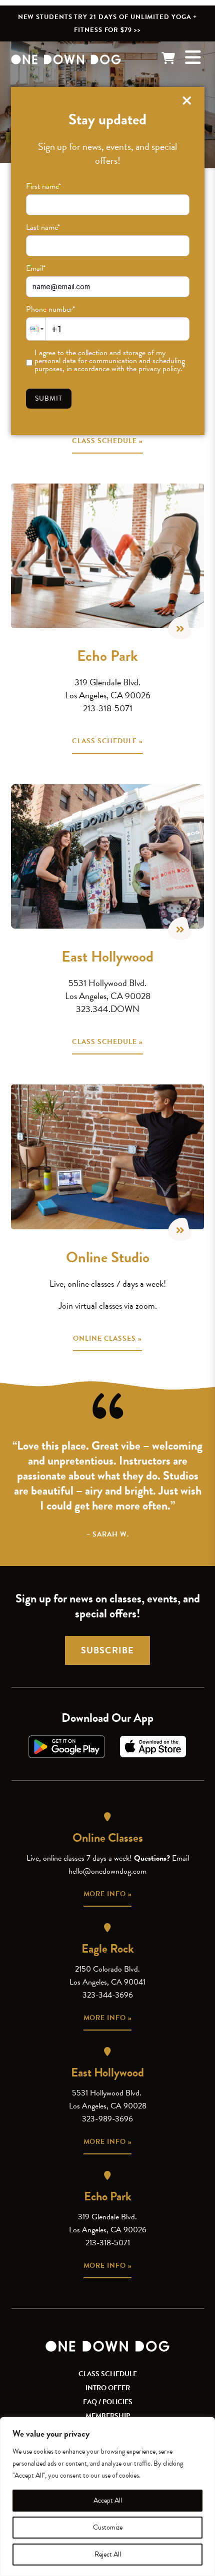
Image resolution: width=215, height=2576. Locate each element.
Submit (49, 398)
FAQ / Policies (108, 2402)
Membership (108, 2416)
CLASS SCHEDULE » (107, 441)
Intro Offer (108, 2388)
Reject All (108, 2554)
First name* (43, 186)
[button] (36, 329)
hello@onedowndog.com (107, 1871)
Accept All (108, 2500)
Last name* (43, 227)
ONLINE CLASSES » (107, 1338)
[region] (107, 2497)
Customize (108, 2527)
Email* (36, 268)
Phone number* (50, 309)
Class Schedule (108, 2374)
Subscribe (107, 1650)
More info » (108, 1894)
